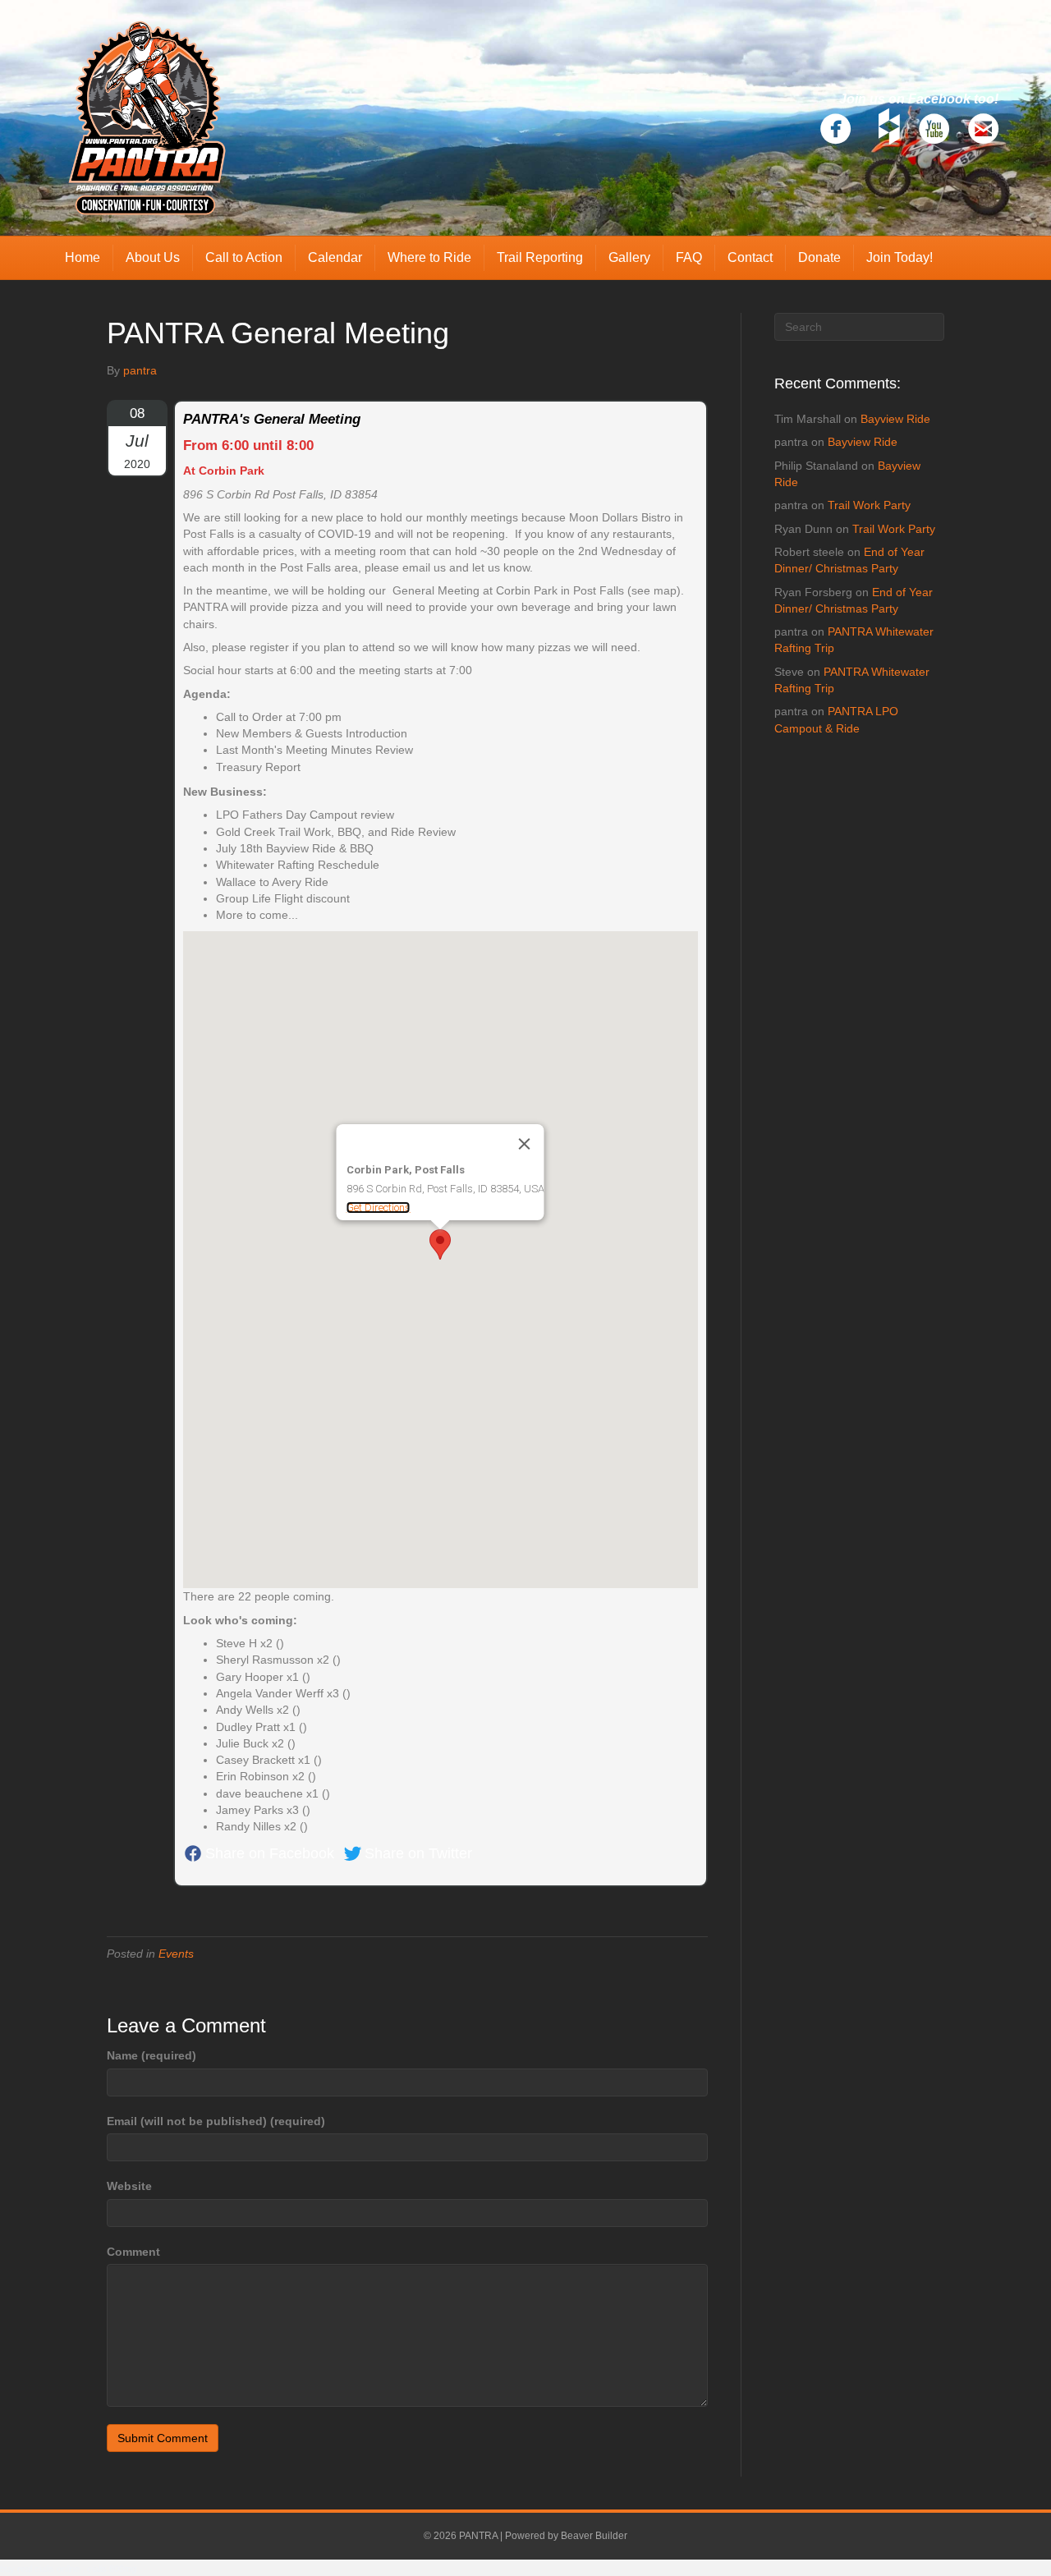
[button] (440, 1244)
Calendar (335, 257)
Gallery (629, 257)
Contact (750, 257)
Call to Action (244, 257)
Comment (133, 2252)
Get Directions (379, 1208)
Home (83, 257)
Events (176, 1954)
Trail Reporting (540, 257)
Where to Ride (429, 257)
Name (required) (151, 2055)
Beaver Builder (594, 2536)
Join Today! (900, 257)
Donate (819, 257)
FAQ (689, 257)
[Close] (525, 1144)
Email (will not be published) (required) (216, 2121)
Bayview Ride (895, 419)
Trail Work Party (869, 505)
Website (129, 2186)
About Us (153, 257)
